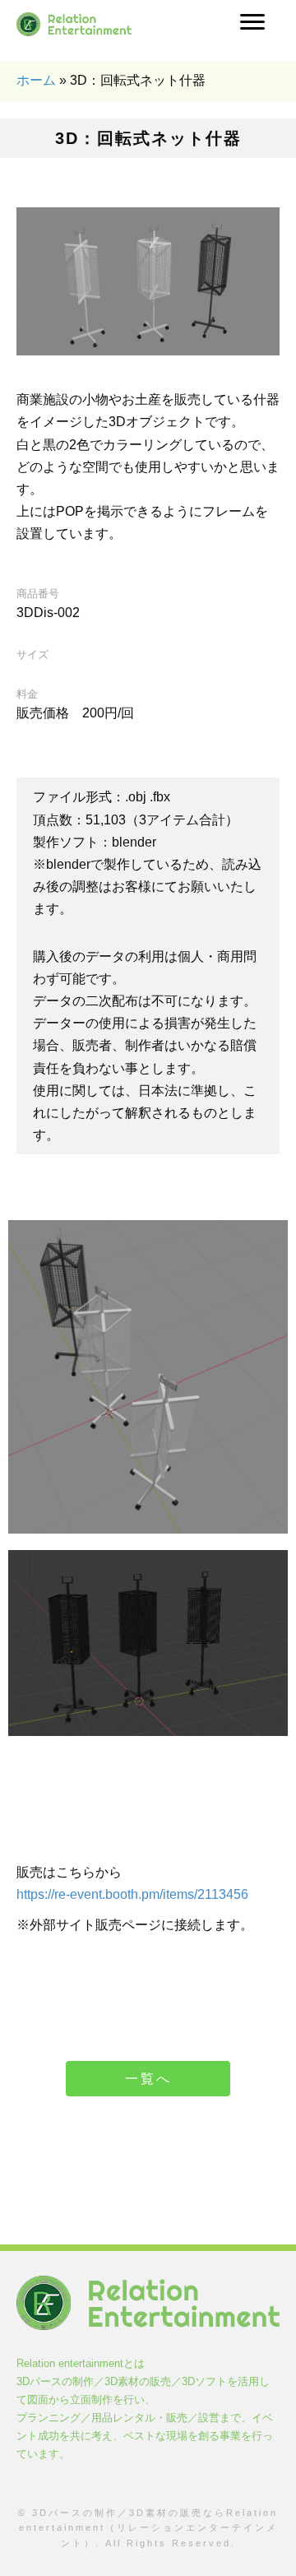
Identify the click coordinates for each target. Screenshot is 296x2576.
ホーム (36, 80)
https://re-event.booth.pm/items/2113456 (132, 1894)
